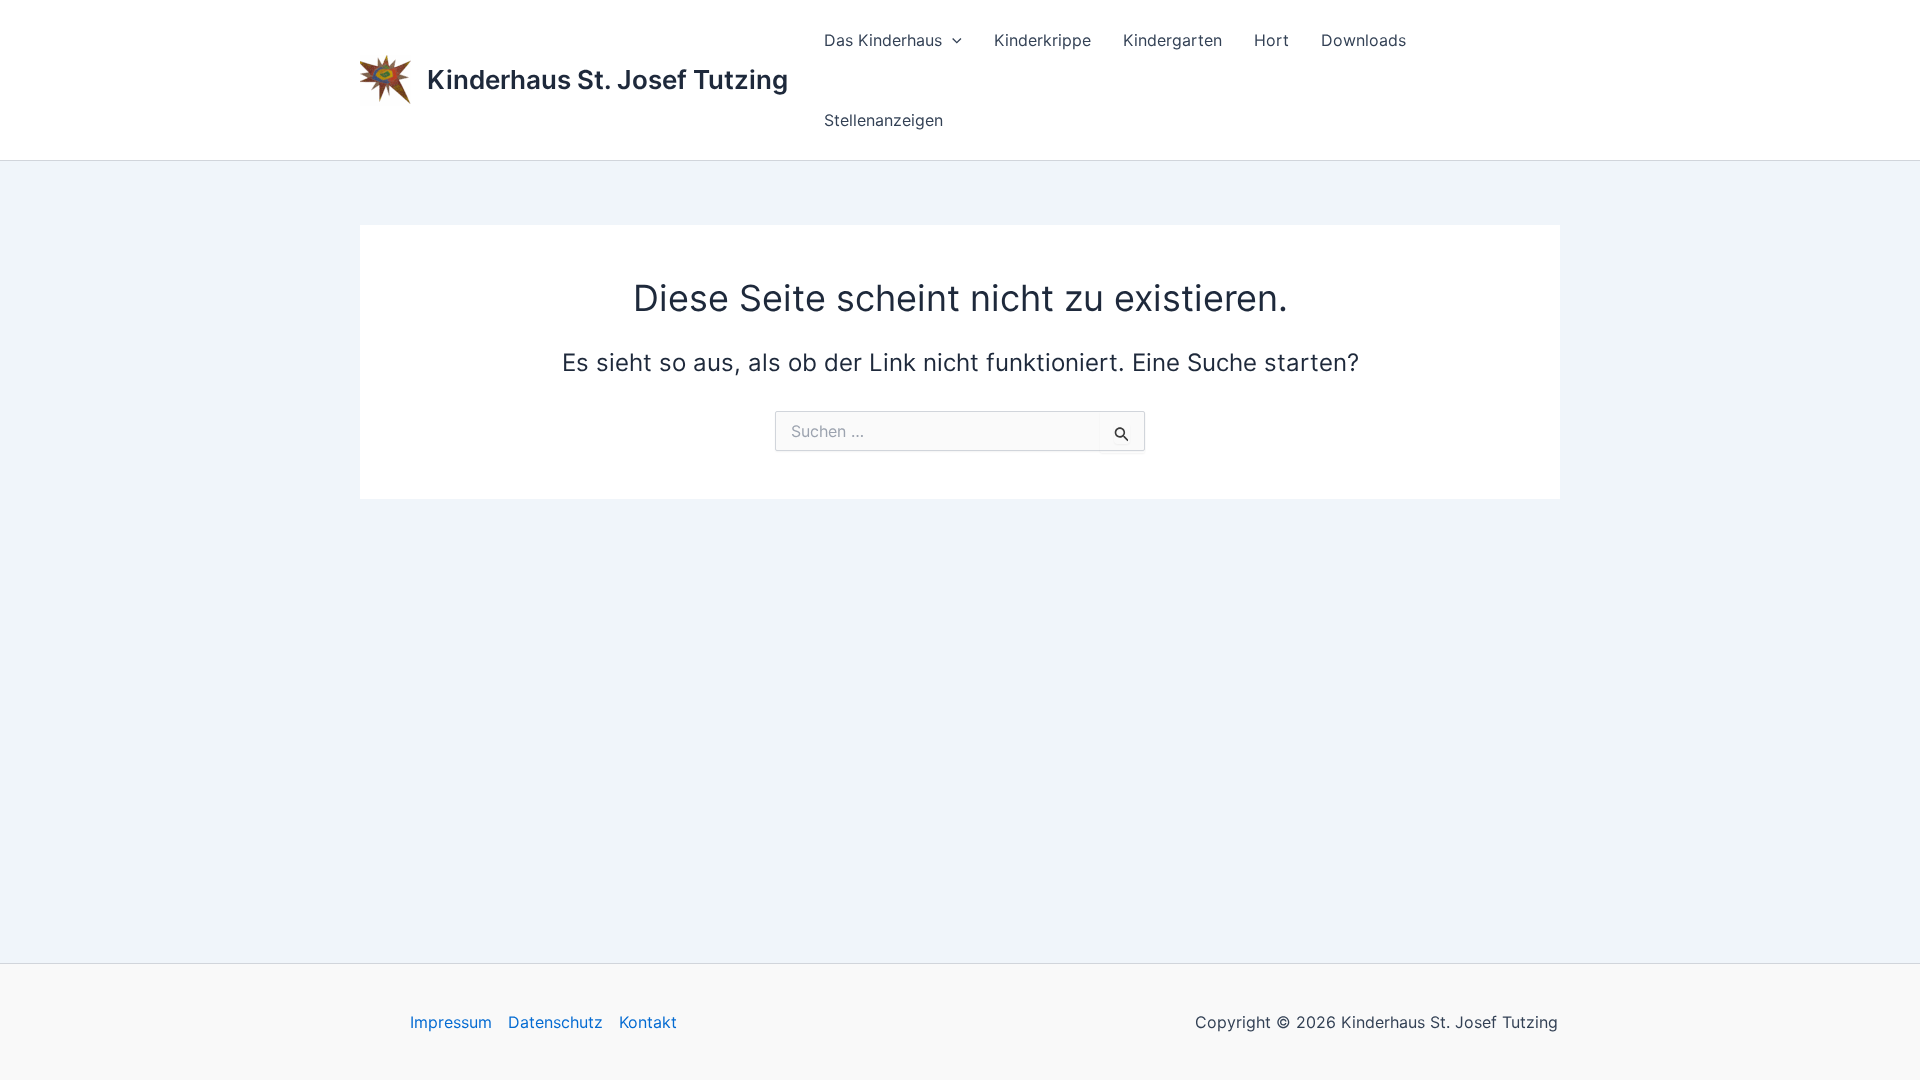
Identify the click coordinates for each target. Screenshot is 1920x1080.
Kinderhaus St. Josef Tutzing (607, 79)
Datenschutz (555, 1022)
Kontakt (648, 1022)
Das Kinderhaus (883, 40)
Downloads (1363, 40)
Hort (1271, 40)
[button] (952, 40)
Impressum (451, 1022)
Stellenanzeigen (883, 120)
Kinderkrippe (1042, 40)
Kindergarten (1172, 40)
